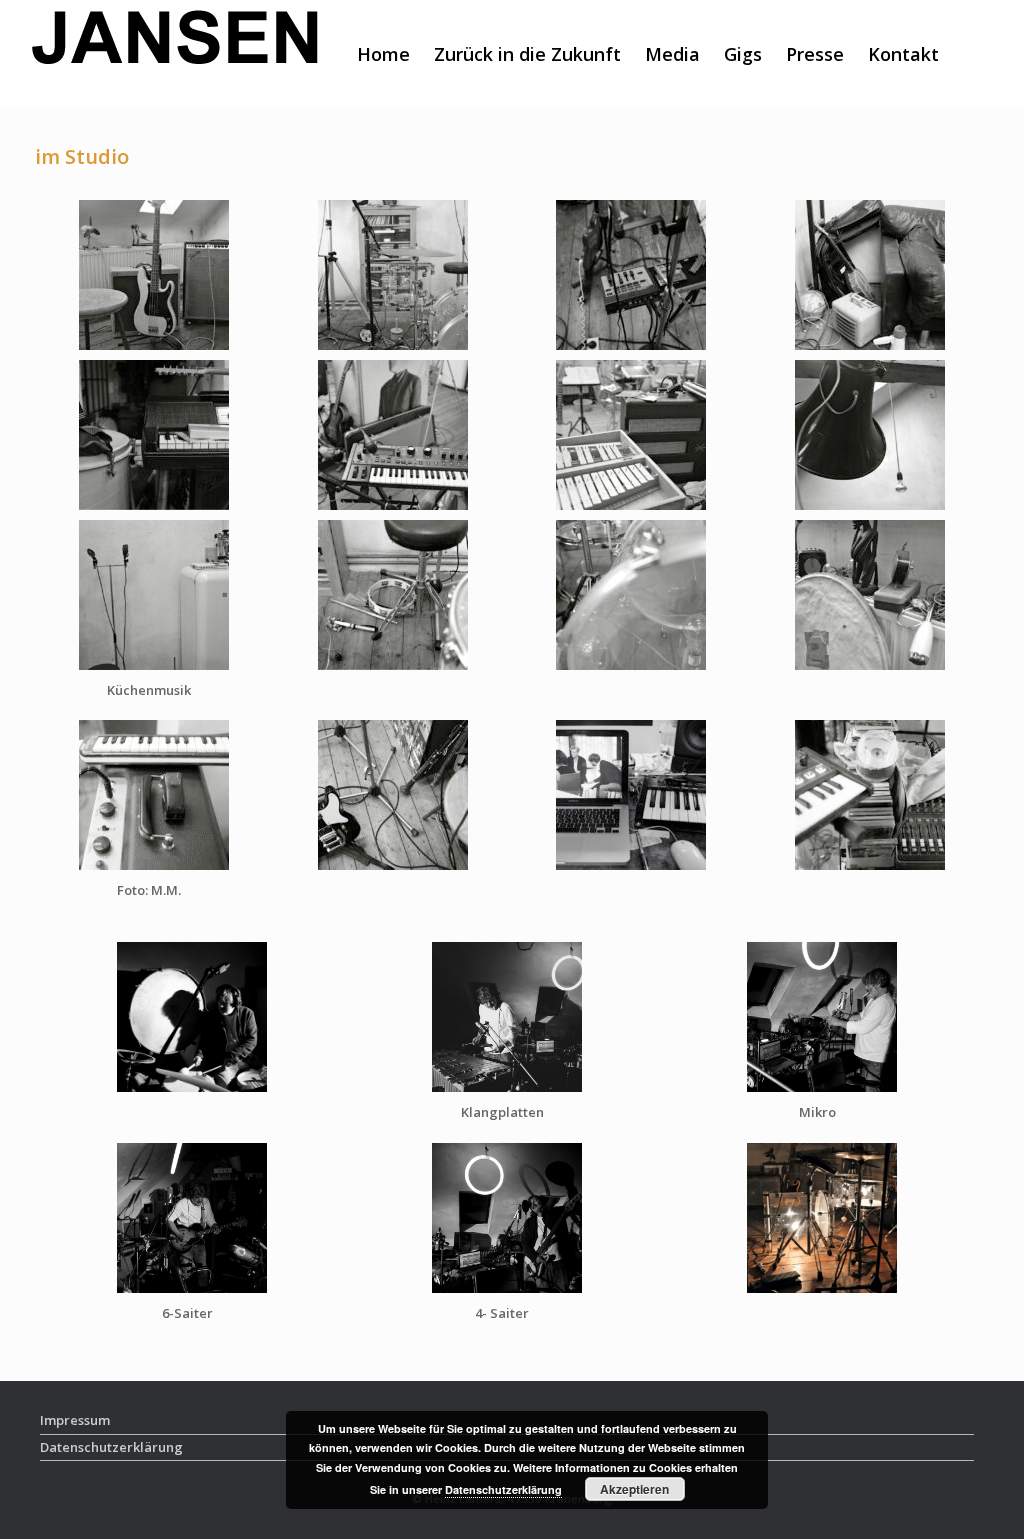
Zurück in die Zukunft (527, 54)
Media (672, 54)
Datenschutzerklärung (503, 1489)
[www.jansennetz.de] (175, 54)
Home (383, 54)
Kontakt (903, 54)
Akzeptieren (634, 1489)
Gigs (743, 54)
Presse (815, 54)
